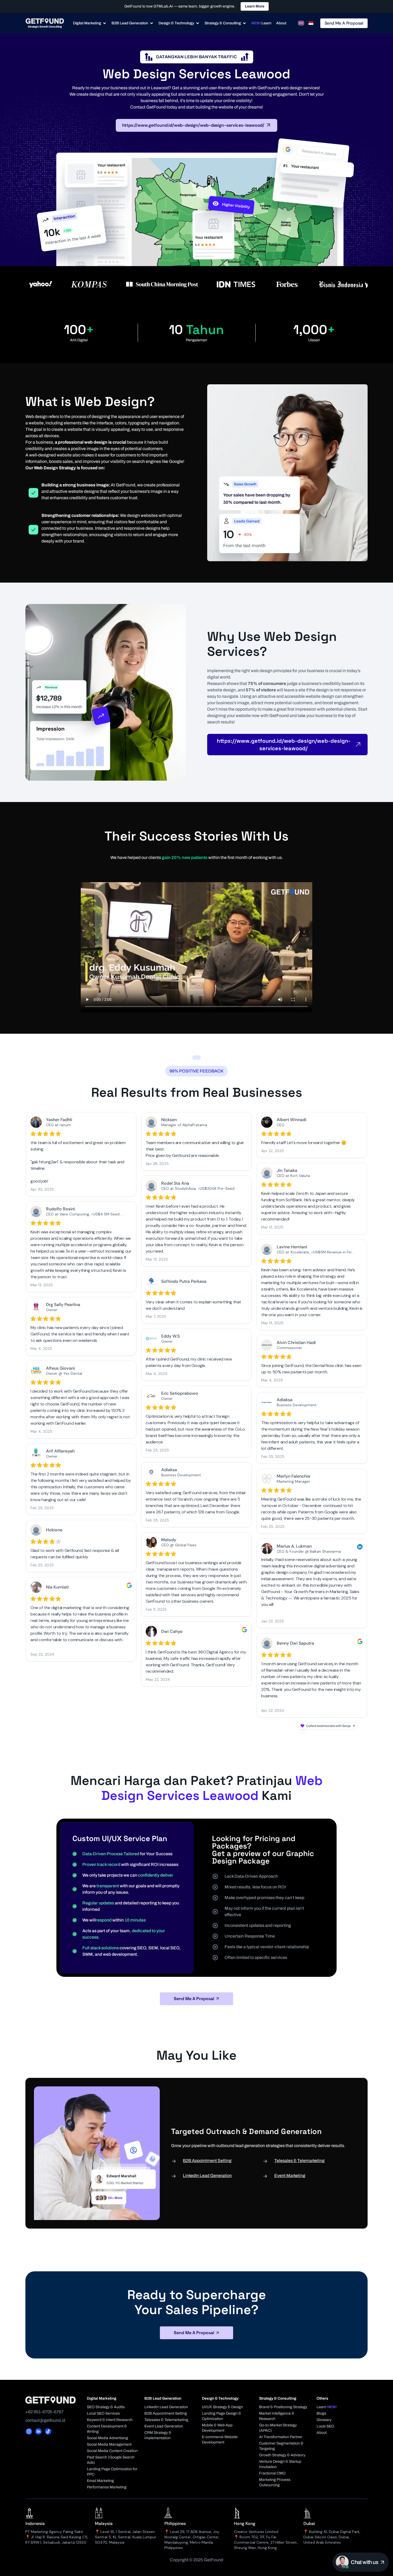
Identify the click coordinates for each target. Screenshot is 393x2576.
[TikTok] (48, 2431)
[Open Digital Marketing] (105, 23)
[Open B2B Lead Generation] (152, 23)
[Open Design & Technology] (198, 23)
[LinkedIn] (38, 2431)
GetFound (279, 716)
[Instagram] (29, 2431)
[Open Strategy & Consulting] (244, 23)
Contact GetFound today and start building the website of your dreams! (197, 107)
